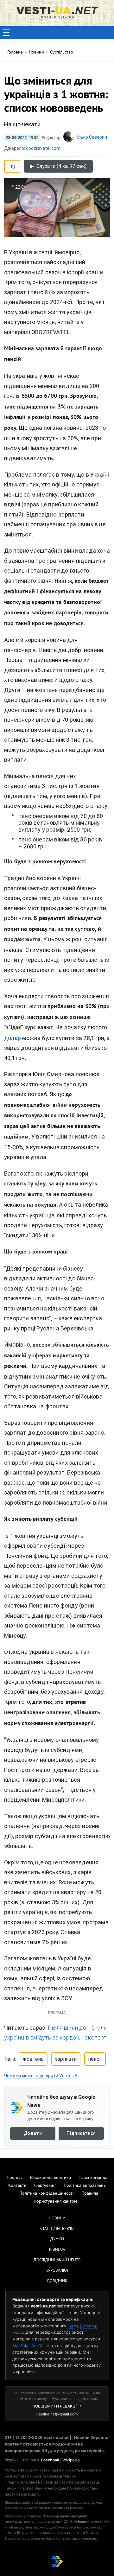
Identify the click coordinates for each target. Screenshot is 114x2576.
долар (13, 1038)
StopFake (21, 2346)
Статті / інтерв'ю (57, 2229)
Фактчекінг (45, 2186)
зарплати (66, 2059)
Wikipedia (71, 2460)
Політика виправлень (85, 2186)
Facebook (50, 2460)
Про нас (15, 2178)
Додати (33, 2133)
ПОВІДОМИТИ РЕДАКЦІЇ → (57, 2406)
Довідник (57, 2281)
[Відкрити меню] (6, 33)
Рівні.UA (57, 2250)
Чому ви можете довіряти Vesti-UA (41, 2076)
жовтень (33, 2059)
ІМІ (70, 2326)
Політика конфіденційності (47, 2194)
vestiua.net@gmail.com (57, 2414)
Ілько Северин (92, 137)
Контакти (17, 2186)
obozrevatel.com (43, 148)
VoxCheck (41, 2346)
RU (12, 166)
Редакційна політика (51, 2178)
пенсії (95, 2059)
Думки (57, 2239)
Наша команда (93, 2178)
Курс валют (57, 2271)
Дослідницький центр (57, 2260)
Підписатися (81, 2133)
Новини (57, 2218)
